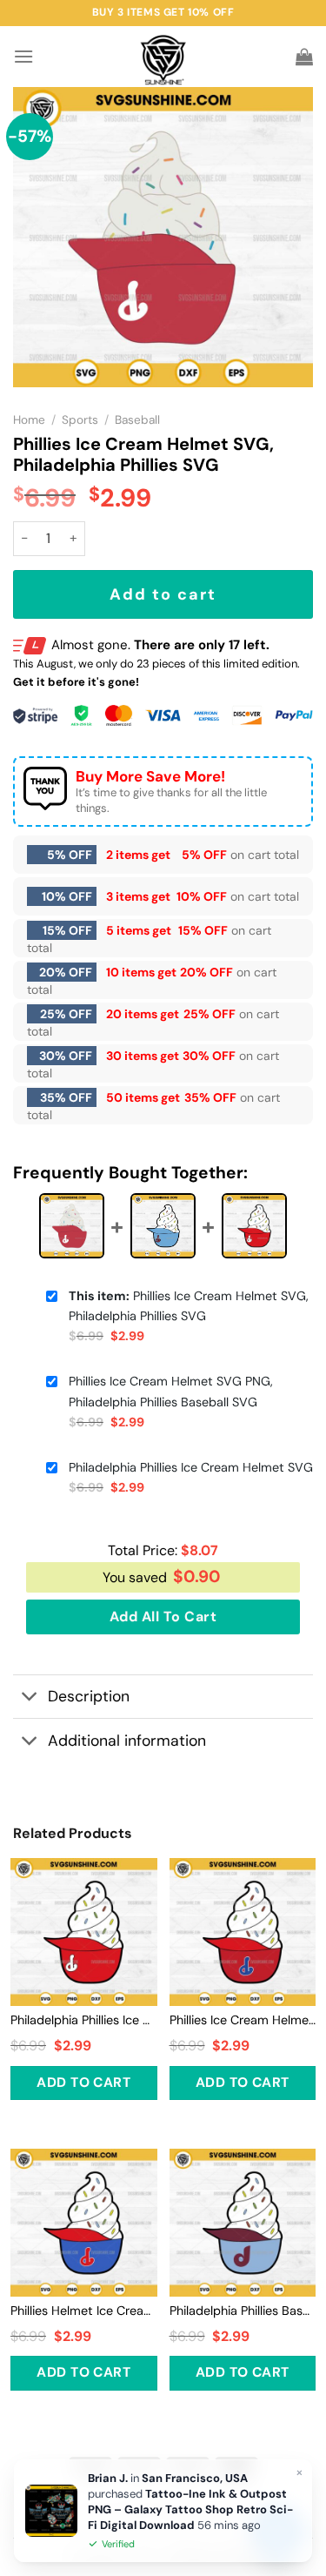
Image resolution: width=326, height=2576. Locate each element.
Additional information (127, 1741)
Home (29, 420)
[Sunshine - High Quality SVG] (163, 57)
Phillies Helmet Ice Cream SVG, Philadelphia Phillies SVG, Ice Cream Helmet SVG (84, 2311)
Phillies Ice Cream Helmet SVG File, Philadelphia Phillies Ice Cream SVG (243, 2020)
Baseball (137, 420)
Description (89, 1696)
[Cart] (304, 57)
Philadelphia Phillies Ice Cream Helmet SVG (191, 1467)
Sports (80, 420)
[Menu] (23, 56)
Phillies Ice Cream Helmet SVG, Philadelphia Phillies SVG (189, 1306)
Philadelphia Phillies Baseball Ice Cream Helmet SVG (243, 2311)
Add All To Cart (163, 1617)
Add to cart (163, 594)
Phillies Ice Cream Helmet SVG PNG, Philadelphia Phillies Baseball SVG (171, 1391)
